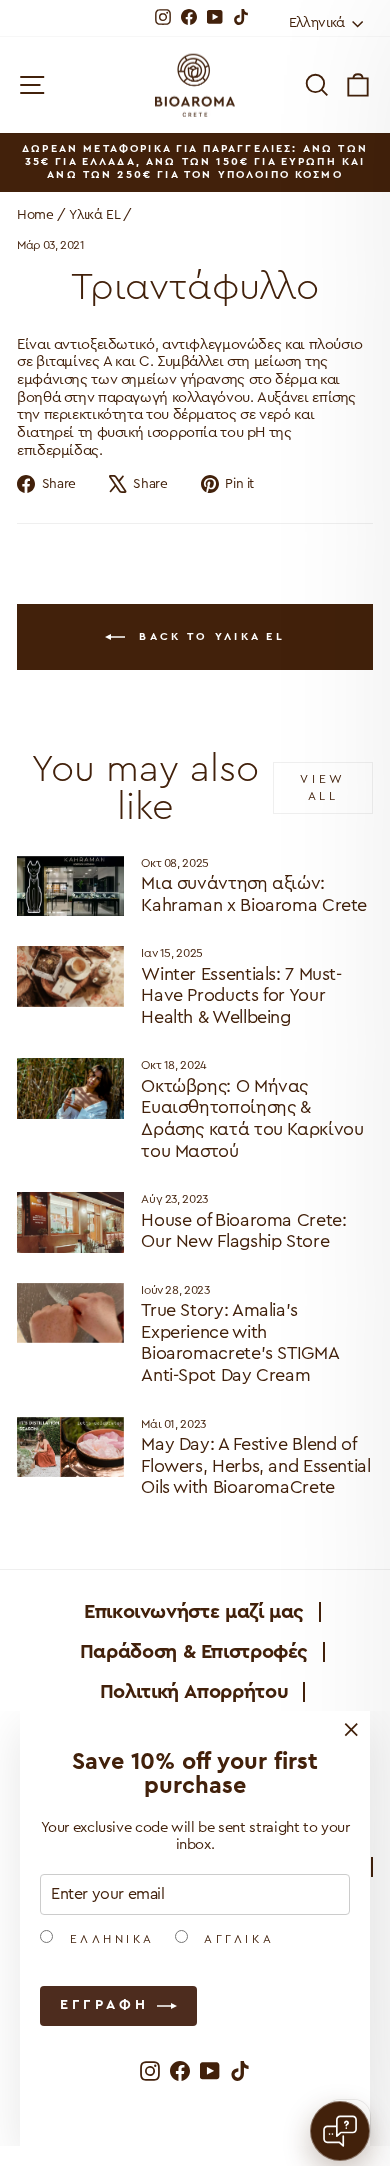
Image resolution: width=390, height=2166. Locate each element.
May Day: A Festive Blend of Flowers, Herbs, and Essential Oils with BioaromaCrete (255, 1465)
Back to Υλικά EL (209, 635)
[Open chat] (340, 2131)
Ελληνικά (109, 1939)
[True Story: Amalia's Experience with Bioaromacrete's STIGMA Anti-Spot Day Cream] (70, 1313)
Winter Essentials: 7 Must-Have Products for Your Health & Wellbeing (241, 995)
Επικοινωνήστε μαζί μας (194, 1612)
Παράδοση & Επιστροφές (194, 1652)
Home (35, 215)
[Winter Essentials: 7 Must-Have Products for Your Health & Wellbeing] (70, 976)
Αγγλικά (236, 1939)
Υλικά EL (94, 215)
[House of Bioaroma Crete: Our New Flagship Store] (70, 1222)
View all (322, 787)
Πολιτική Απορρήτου (194, 1692)
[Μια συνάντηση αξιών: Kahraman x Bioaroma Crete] (70, 886)
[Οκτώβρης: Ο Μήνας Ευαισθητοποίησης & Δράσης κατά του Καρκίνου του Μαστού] (70, 1088)
